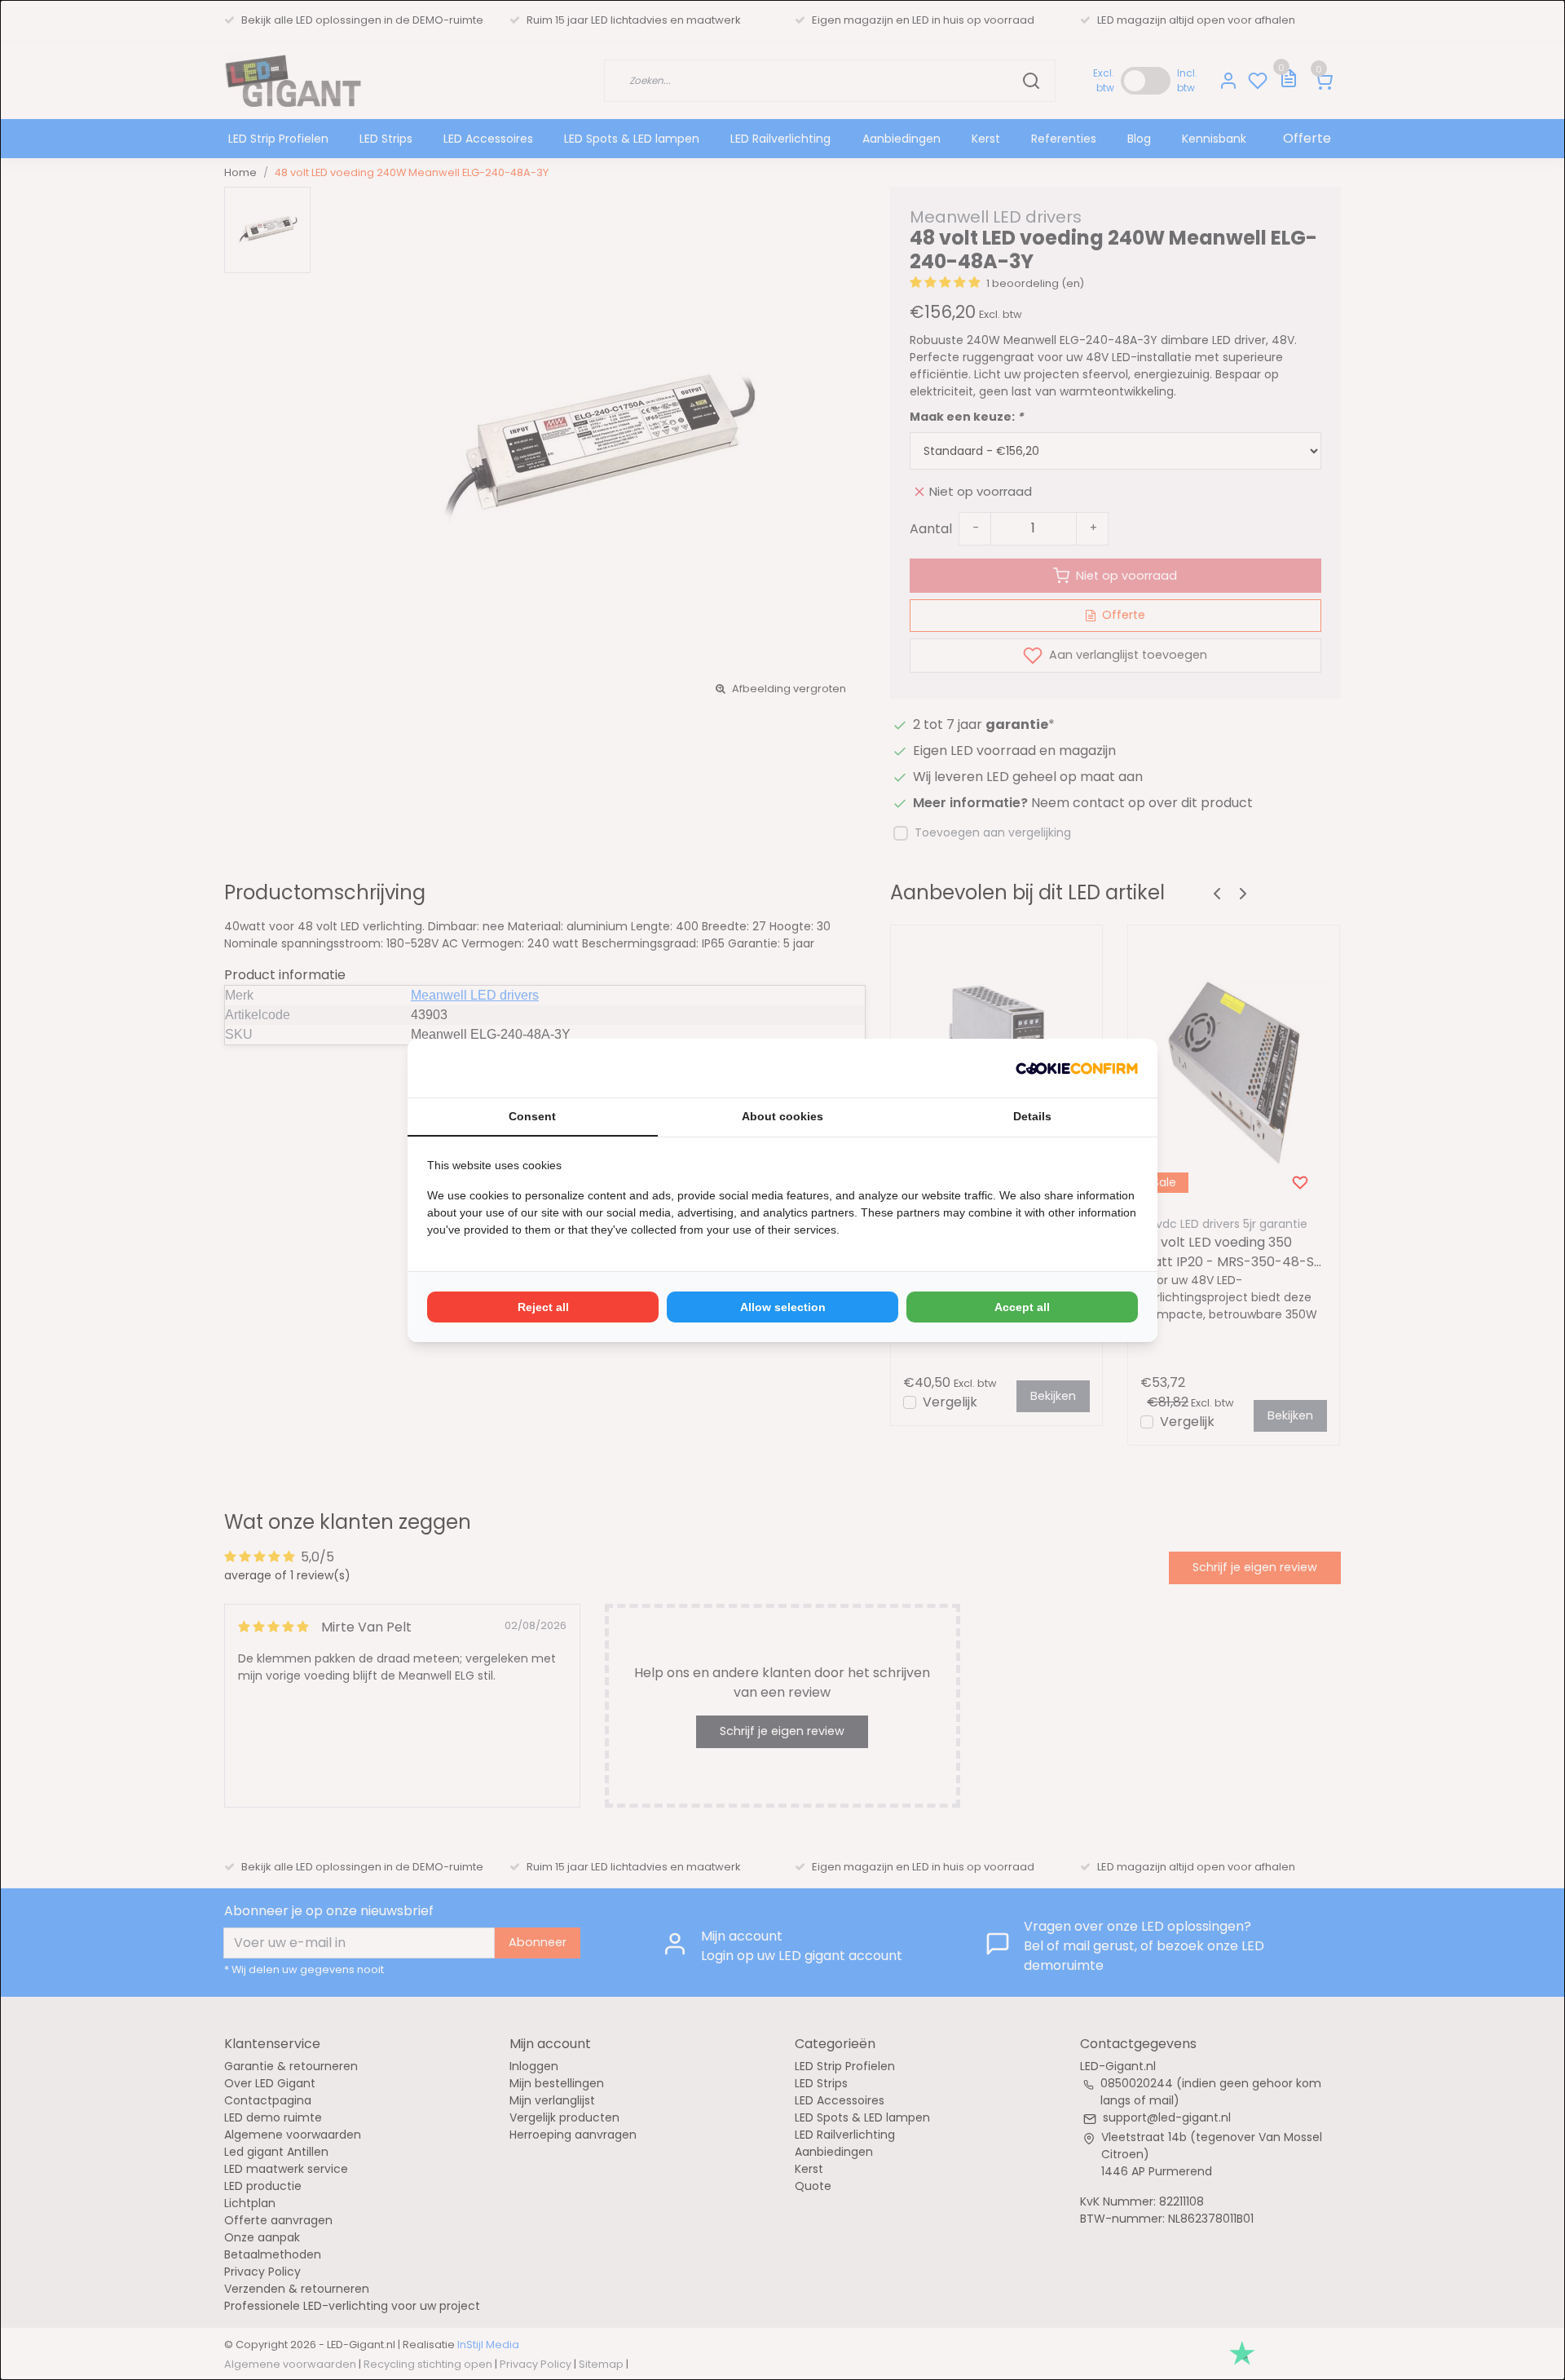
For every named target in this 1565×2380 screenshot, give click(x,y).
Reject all (543, 1307)
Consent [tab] (532, 1116)
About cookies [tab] (782, 1116)
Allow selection (783, 1307)
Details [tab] (1032, 1116)
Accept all (1022, 1307)
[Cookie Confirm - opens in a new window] (1077, 1068)
